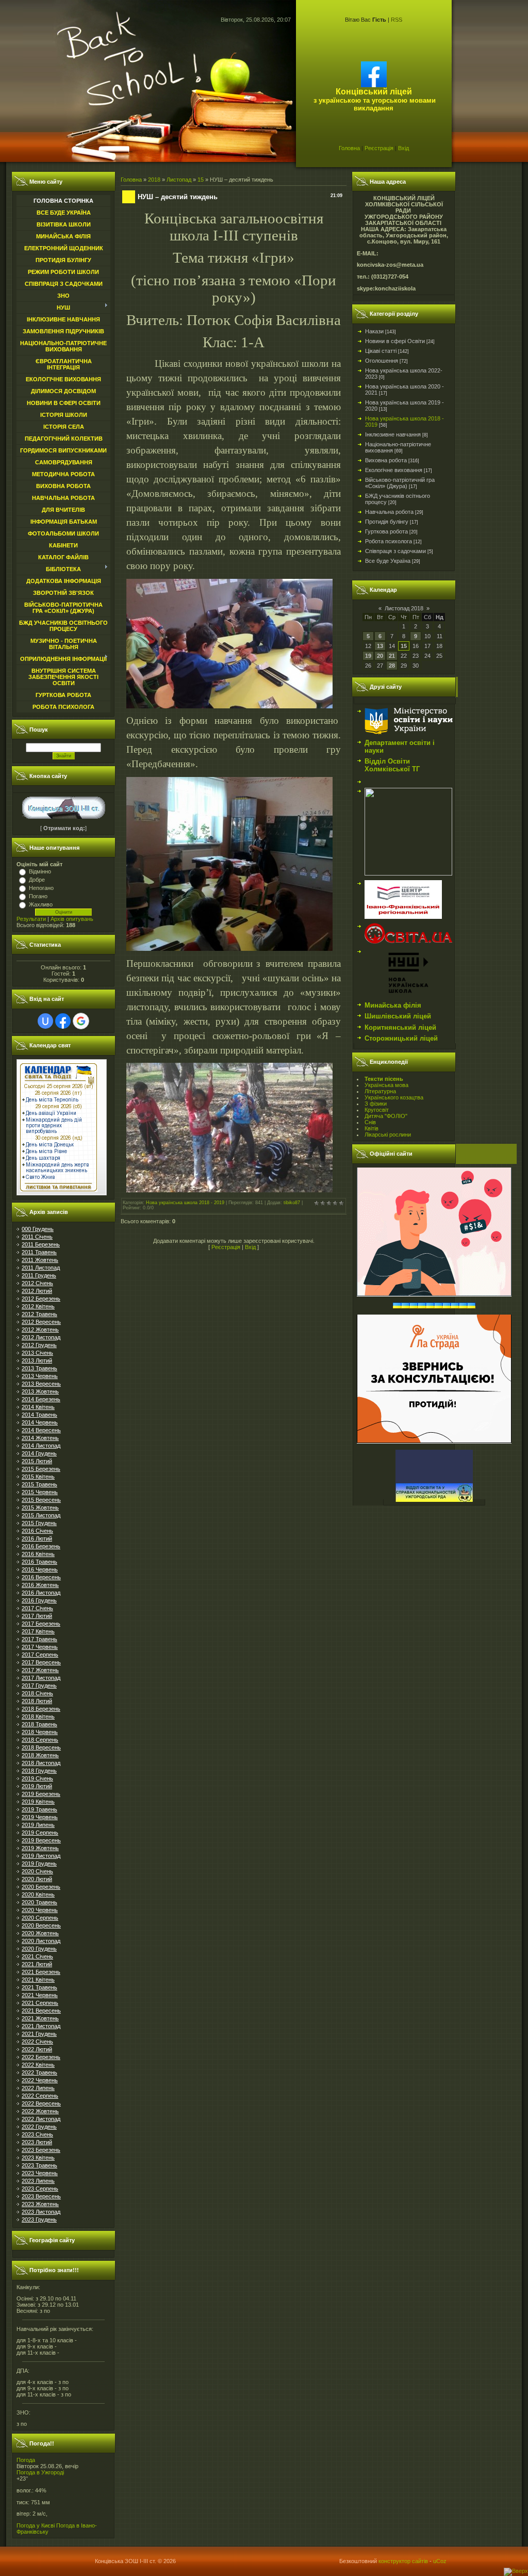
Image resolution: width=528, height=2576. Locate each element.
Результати (31, 919)
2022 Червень (40, 2080)
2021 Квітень (38, 1980)
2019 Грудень (39, 1864)
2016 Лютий (37, 1538)
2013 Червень (40, 1376)
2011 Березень (41, 1244)
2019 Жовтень (40, 1848)
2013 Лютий (37, 1360)
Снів (370, 1122)
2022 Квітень (38, 2065)
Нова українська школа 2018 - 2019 (185, 1203)
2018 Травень (39, 1724)
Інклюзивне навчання (393, 434)
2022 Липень (38, 2088)
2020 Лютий (37, 1879)
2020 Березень (41, 1887)
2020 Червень (40, 1910)
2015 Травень (39, 1484)
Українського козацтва (394, 1097)
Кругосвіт (377, 1110)
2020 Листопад (41, 1941)
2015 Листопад (41, 1515)
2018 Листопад (41, 1763)
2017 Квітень (38, 1631)
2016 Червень (40, 1569)
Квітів (372, 1128)
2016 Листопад (41, 1593)
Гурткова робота (386, 531)
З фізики (376, 1104)
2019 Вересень (41, 1840)
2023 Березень (41, 2150)
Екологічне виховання (394, 470)
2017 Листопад (41, 1678)
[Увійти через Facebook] (63, 1021)
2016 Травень (39, 1562)
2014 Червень (40, 1422)
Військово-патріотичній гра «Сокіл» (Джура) (400, 483)
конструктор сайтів (403, 2561)
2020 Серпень (40, 1918)
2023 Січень (37, 2134)
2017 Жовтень (40, 1670)
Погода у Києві (36, 2525)
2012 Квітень (38, 1306)
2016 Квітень (38, 1554)
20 (380, 656)
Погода (26, 2460)
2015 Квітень (38, 1477)
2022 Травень (39, 2072)
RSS (397, 20)
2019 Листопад (41, 1856)
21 (392, 656)
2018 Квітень (38, 1716)
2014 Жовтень (40, 1438)
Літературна (380, 1091)
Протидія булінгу (387, 522)
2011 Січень (37, 1237)
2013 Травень (39, 1368)
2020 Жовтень (40, 1933)
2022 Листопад (41, 2119)
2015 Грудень (39, 1523)
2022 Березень (41, 2057)
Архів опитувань (72, 919)
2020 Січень (37, 1871)
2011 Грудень (39, 1275)
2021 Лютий (37, 1964)
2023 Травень (39, 2165)
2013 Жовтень (40, 1391)
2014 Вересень (41, 1430)
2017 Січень (37, 1608)
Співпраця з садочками (395, 551)
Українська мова (386, 1085)
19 (368, 656)
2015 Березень (41, 1469)
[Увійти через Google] (81, 1021)
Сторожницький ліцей (401, 1038)
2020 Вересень (41, 1925)
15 (201, 180)
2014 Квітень (38, 1407)
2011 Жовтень (40, 1260)
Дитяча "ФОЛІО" (386, 1116)
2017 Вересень (41, 1662)
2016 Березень (41, 1546)
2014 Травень (39, 1415)
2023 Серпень (40, 2189)
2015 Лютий (37, 1461)
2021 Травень (39, 1987)
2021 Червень (40, 1995)
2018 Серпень (40, 1740)
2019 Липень (38, 1825)
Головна (349, 148)
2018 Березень (41, 1709)
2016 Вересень (41, 1577)
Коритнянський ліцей (400, 1027)
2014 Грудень (39, 1453)
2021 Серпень (40, 2003)
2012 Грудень (39, 1345)
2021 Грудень (39, 2034)
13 (380, 646)
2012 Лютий (37, 1291)
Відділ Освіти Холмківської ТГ (392, 765)
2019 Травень (39, 1809)
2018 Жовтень (40, 1755)
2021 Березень (41, 1972)
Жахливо (41, 904)
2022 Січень (37, 2042)
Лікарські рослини (388, 1135)
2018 (154, 180)
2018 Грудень (39, 1771)
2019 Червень (40, 1817)
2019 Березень (41, 1794)
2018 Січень (37, 1693)
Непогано (41, 888)
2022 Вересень (41, 2103)
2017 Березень (41, 1624)
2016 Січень (37, 1531)
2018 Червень (40, 1732)
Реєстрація (379, 148)
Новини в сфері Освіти (395, 341)
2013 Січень (37, 1353)
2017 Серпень (40, 1655)
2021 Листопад (41, 2026)
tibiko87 (292, 1203)
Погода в (40, 2472)
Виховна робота (386, 460)
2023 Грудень (39, 2219)
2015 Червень (40, 1492)
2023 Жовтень (40, 2204)
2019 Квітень (38, 1802)
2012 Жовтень (40, 1330)
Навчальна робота (389, 512)
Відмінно (40, 871)
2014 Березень (41, 1399)
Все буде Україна (388, 561)
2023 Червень (40, 2173)
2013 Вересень (41, 1384)
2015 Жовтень (40, 1508)
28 (392, 666)
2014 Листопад (41, 1446)
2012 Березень (41, 1299)
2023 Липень (38, 2181)
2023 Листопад (41, 2212)
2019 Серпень (40, 1833)
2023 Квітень (38, 2158)
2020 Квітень (38, 1894)
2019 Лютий (37, 1786)
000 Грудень (38, 1229)
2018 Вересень (41, 1747)
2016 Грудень (39, 1600)
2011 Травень (39, 1252)
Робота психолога (389, 541)
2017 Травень (39, 1639)
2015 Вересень (41, 1500)
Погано (38, 896)
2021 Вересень (41, 2011)
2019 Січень (37, 1778)
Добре (37, 880)
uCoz (440, 2561)
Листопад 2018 (404, 608)
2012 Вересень (41, 1322)
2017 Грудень (39, 1686)
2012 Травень (39, 1314)
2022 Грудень (39, 2127)
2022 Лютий (37, 2049)
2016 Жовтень (40, 1585)
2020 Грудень (39, 1949)
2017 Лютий (37, 1616)
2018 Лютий (37, 1701)
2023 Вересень (41, 2196)
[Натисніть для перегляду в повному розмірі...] (229, 705)
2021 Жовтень (40, 2018)
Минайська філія (393, 1005)
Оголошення (382, 361)
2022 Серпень (40, 2096)
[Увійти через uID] (45, 1021)
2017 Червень (40, 1647)
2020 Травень (39, 1902)
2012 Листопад (41, 1337)
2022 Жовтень (40, 2111)
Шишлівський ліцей (398, 1016)
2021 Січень (37, 1956)
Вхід (403, 148)
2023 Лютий (37, 2142)
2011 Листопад (41, 1268)
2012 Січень (37, 1283)
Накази (374, 331)
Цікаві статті (381, 351)
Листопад (179, 180)
